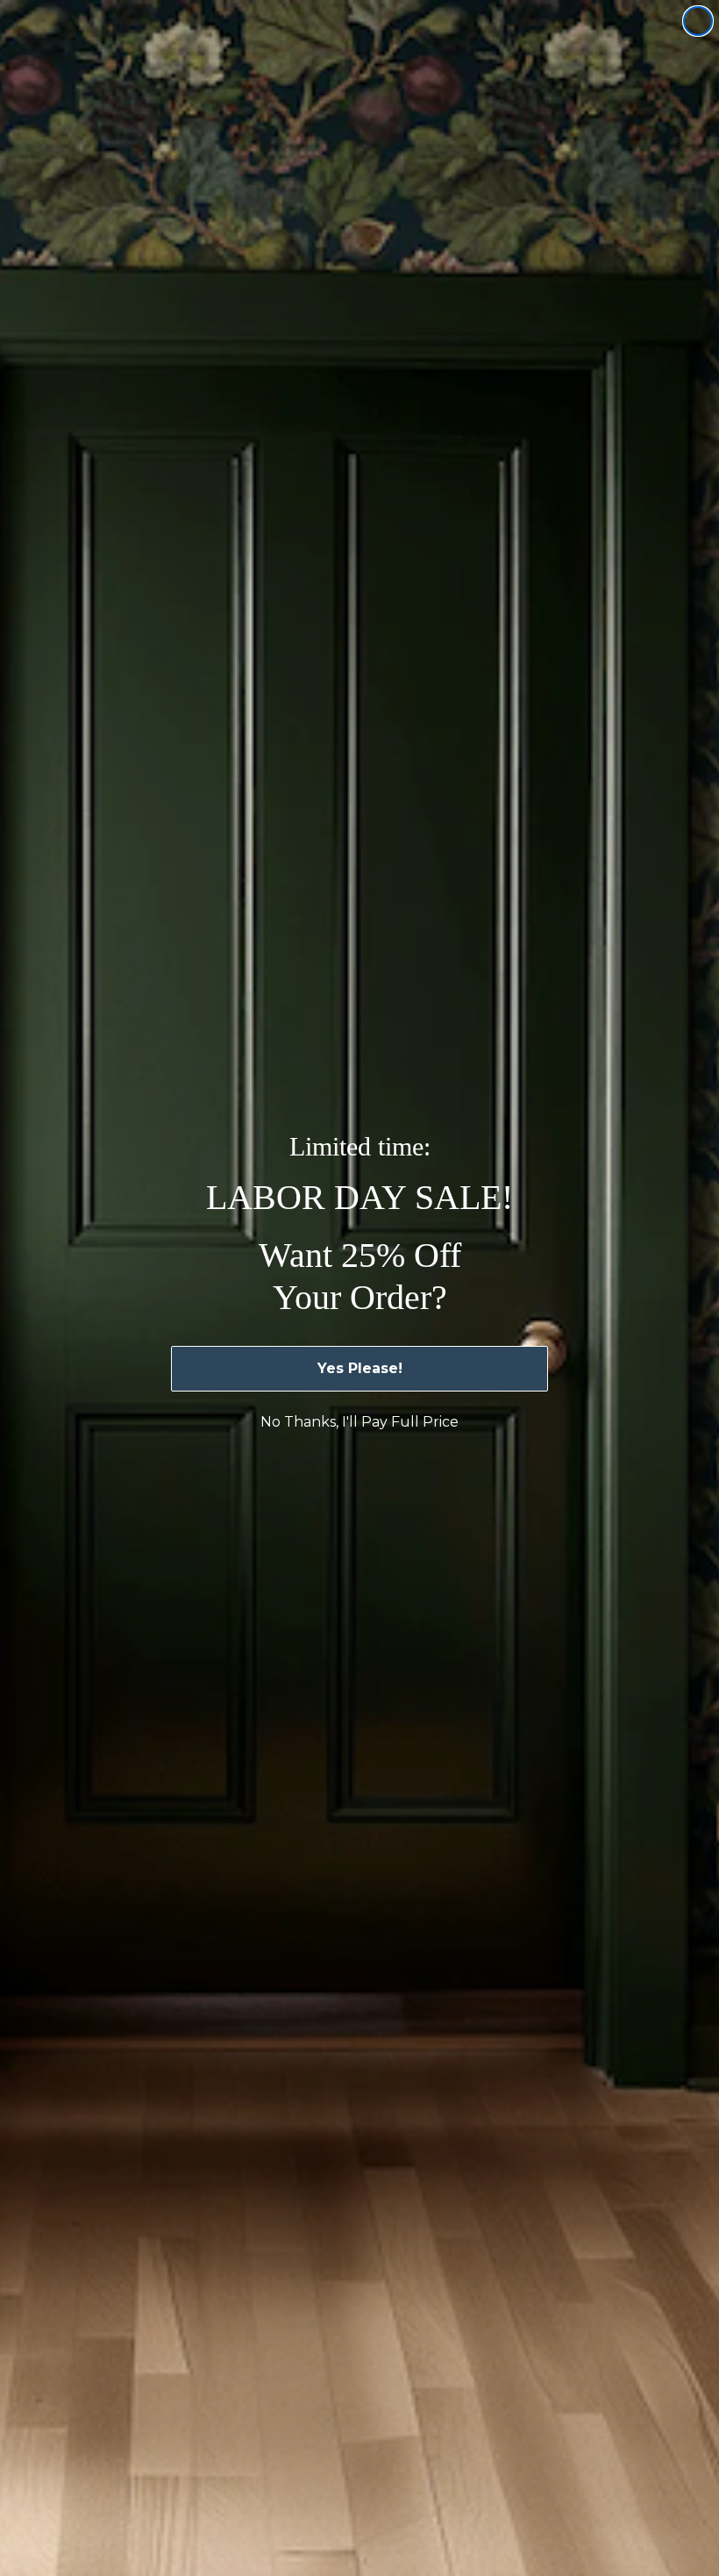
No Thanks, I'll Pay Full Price (359, 1422)
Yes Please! (360, 1368)
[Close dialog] (698, 21)
